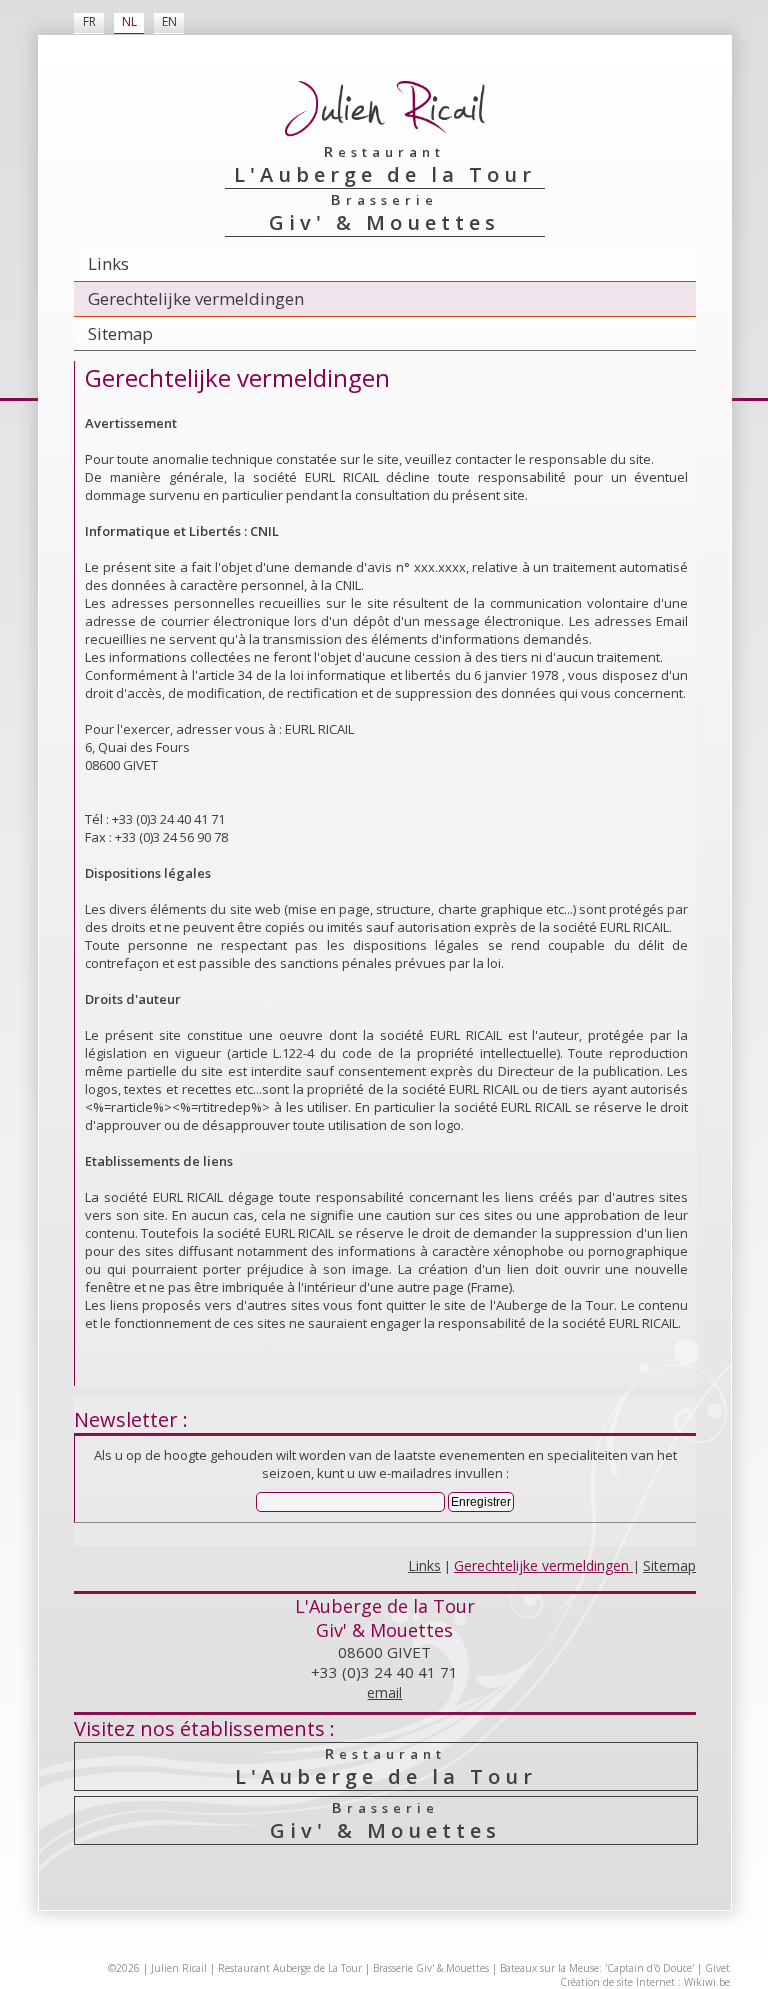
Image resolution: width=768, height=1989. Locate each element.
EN (169, 21)
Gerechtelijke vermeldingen (196, 298)
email (384, 1692)
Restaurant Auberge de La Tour (290, 1968)
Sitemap (120, 333)
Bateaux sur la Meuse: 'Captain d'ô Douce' (597, 1968)
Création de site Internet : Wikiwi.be (645, 1982)
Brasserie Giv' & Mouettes (431, 1968)
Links (108, 263)
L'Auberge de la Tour (386, 1766)
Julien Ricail (179, 1968)
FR (89, 21)
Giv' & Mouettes (385, 1820)
